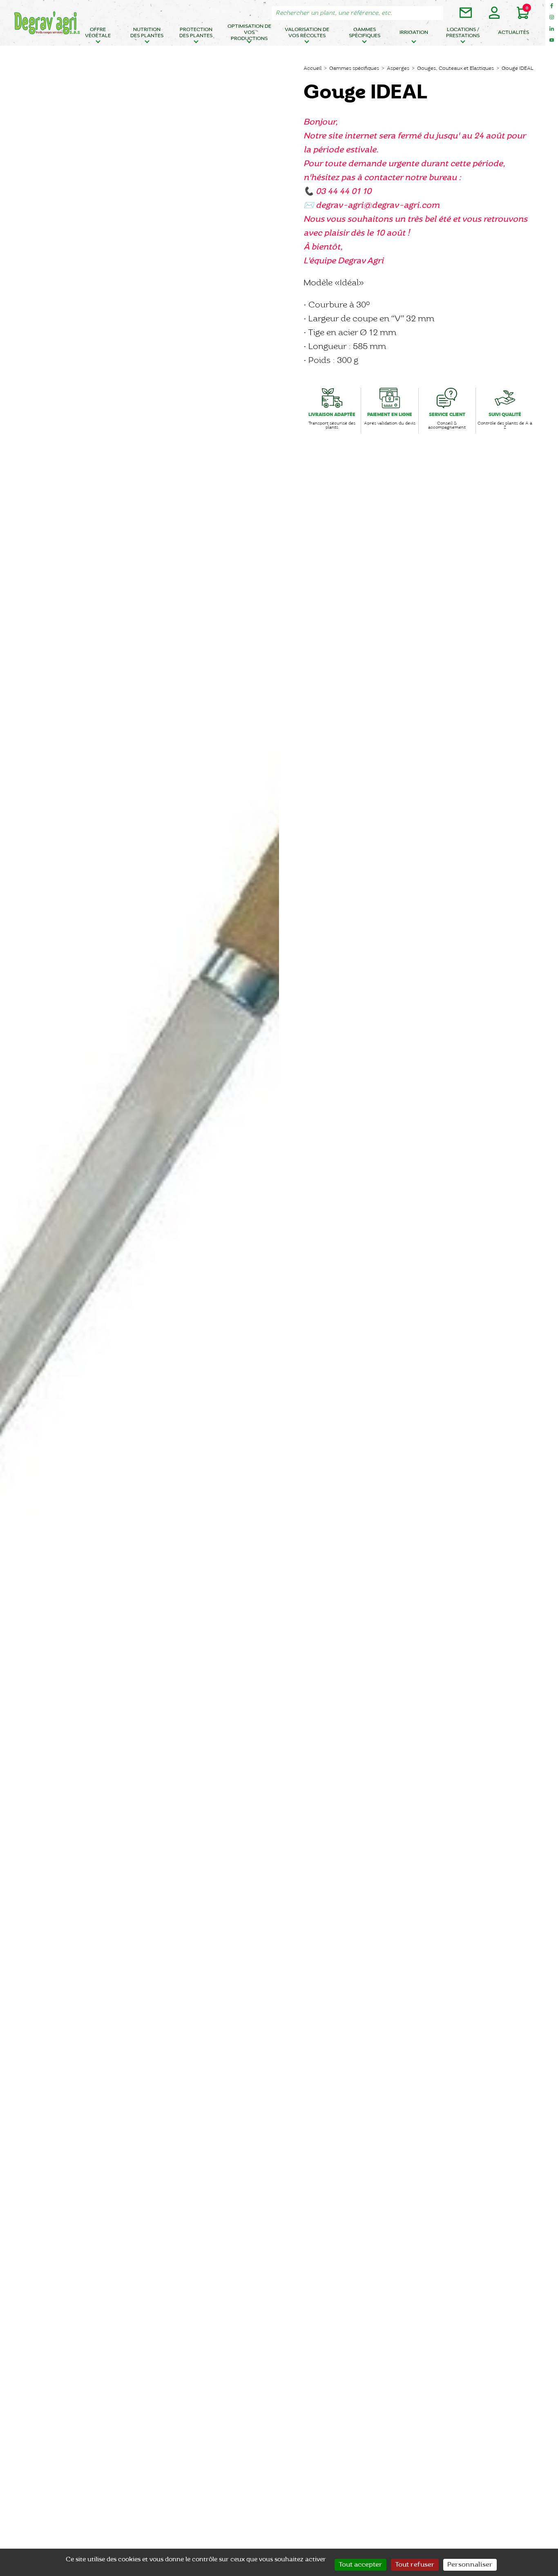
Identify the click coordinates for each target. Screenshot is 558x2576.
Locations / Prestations (463, 33)
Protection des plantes (196, 33)
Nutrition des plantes (147, 33)
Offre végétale (98, 33)
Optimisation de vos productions (249, 33)
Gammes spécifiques (365, 33)
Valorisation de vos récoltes (307, 33)
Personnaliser (470, 2565)
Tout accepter (360, 2565)
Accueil (312, 68)
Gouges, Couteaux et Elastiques (455, 68)
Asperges (398, 68)
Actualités (513, 32)
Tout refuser (415, 2565)
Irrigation (414, 32)
